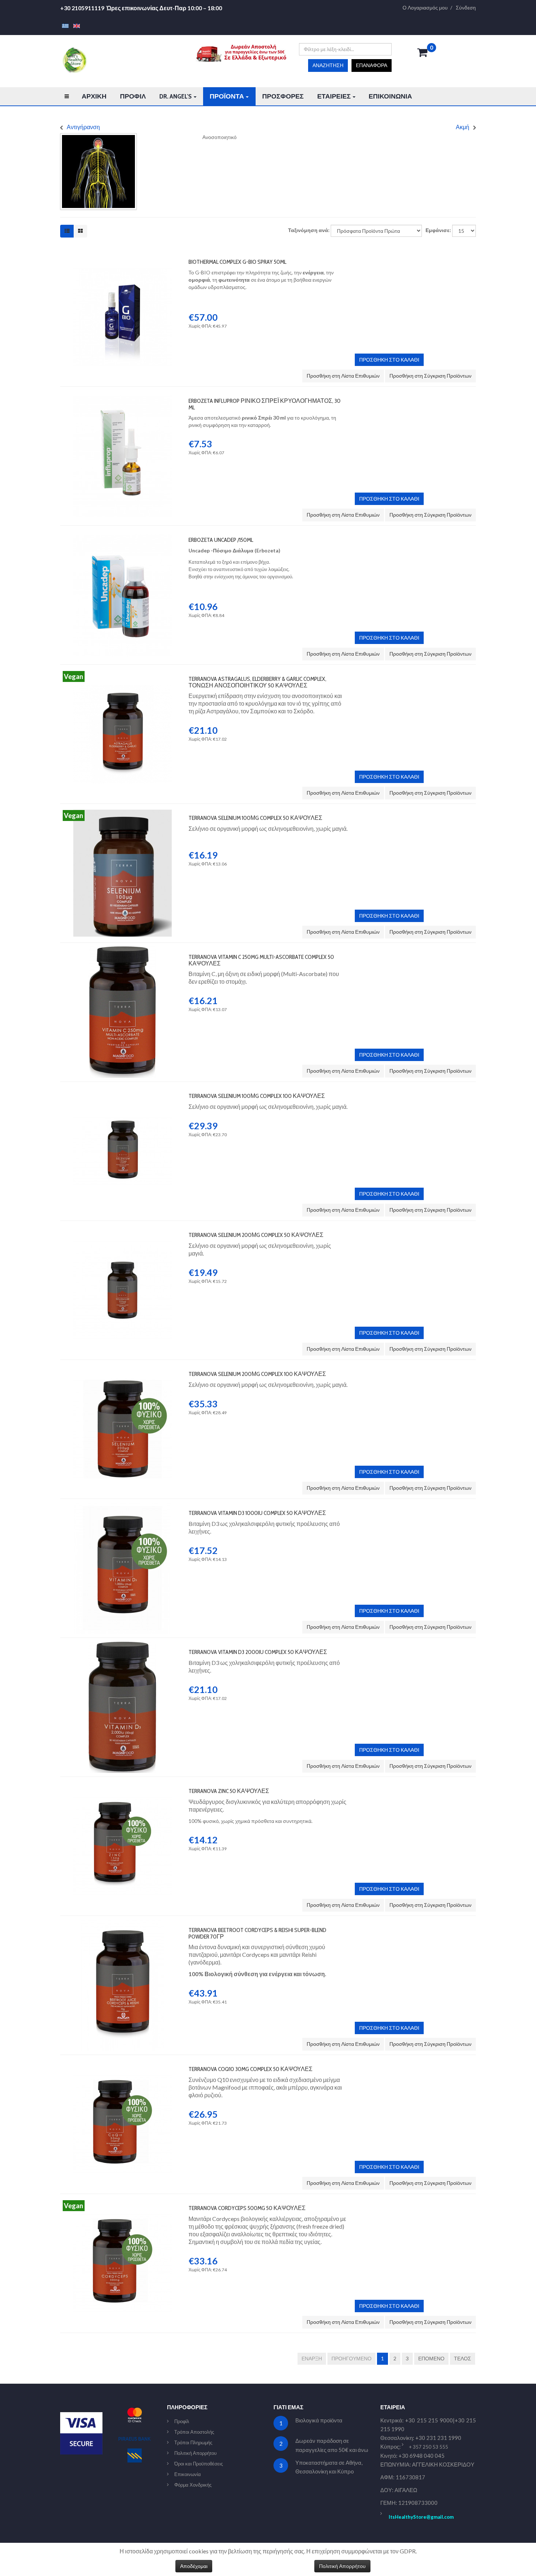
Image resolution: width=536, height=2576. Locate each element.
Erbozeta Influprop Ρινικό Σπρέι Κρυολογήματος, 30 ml (265, 404)
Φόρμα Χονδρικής (193, 2485)
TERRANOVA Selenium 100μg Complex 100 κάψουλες (257, 1096)
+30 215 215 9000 (429, 2420)
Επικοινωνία (188, 2474)
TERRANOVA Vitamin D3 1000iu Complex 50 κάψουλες (257, 1513)
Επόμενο (431, 2358)
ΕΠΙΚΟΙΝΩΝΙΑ (390, 96)
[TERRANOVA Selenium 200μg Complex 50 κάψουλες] (123, 1228)
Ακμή (463, 127)
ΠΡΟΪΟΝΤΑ (227, 96)
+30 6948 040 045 (422, 2456)
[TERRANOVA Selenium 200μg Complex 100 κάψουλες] (123, 1367)
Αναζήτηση (328, 65)
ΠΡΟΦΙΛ (133, 96)
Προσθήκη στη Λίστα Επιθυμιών (343, 376)
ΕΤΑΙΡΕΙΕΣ (335, 96)
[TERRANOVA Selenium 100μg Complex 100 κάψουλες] (123, 1089)
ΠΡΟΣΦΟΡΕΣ (283, 96)
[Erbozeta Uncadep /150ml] (123, 533)
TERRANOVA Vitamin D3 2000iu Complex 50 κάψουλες (258, 1652)
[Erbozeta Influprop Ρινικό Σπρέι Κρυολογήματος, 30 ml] (123, 394)
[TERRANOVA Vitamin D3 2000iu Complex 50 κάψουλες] (123, 1645)
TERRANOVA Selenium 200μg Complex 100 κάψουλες (257, 1374)
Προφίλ (182, 2421)
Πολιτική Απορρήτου (195, 2453)
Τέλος (463, 2358)
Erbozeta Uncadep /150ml (221, 540)
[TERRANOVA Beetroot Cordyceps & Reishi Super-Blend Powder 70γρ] (123, 1923)
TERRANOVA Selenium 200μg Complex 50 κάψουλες (256, 1235)
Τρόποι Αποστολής (194, 2432)
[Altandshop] (74, 59)
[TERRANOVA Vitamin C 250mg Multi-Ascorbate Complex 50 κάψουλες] (123, 950)
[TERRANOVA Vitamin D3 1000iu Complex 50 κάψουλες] (123, 1506)
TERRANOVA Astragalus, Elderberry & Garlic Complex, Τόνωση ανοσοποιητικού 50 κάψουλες (257, 682)
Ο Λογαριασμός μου (425, 8)
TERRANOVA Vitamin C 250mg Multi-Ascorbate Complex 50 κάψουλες (261, 960)
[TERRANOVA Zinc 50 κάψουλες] (123, 1784)
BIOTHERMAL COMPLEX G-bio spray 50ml (237, 262)
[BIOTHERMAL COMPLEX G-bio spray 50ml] (123, 255)
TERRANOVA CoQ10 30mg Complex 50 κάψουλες (250, 2069)
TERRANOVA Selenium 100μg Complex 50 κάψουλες (255, 818)
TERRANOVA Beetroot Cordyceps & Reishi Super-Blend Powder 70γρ (257, 1933)
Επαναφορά (372, 65)
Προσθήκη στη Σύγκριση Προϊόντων (430, 376)
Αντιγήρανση (83, 127)
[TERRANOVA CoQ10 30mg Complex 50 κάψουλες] (123, 2062)
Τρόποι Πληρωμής (193, 2442)
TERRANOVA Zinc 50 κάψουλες (229, 1791)
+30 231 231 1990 (438, 2438)
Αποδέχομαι (194, 2566)
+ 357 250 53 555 (429, 2447)
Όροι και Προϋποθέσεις (199, 2464)
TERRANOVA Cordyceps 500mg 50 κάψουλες (247, 2208)
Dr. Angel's (176, 96)
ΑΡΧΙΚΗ (94, 96)
